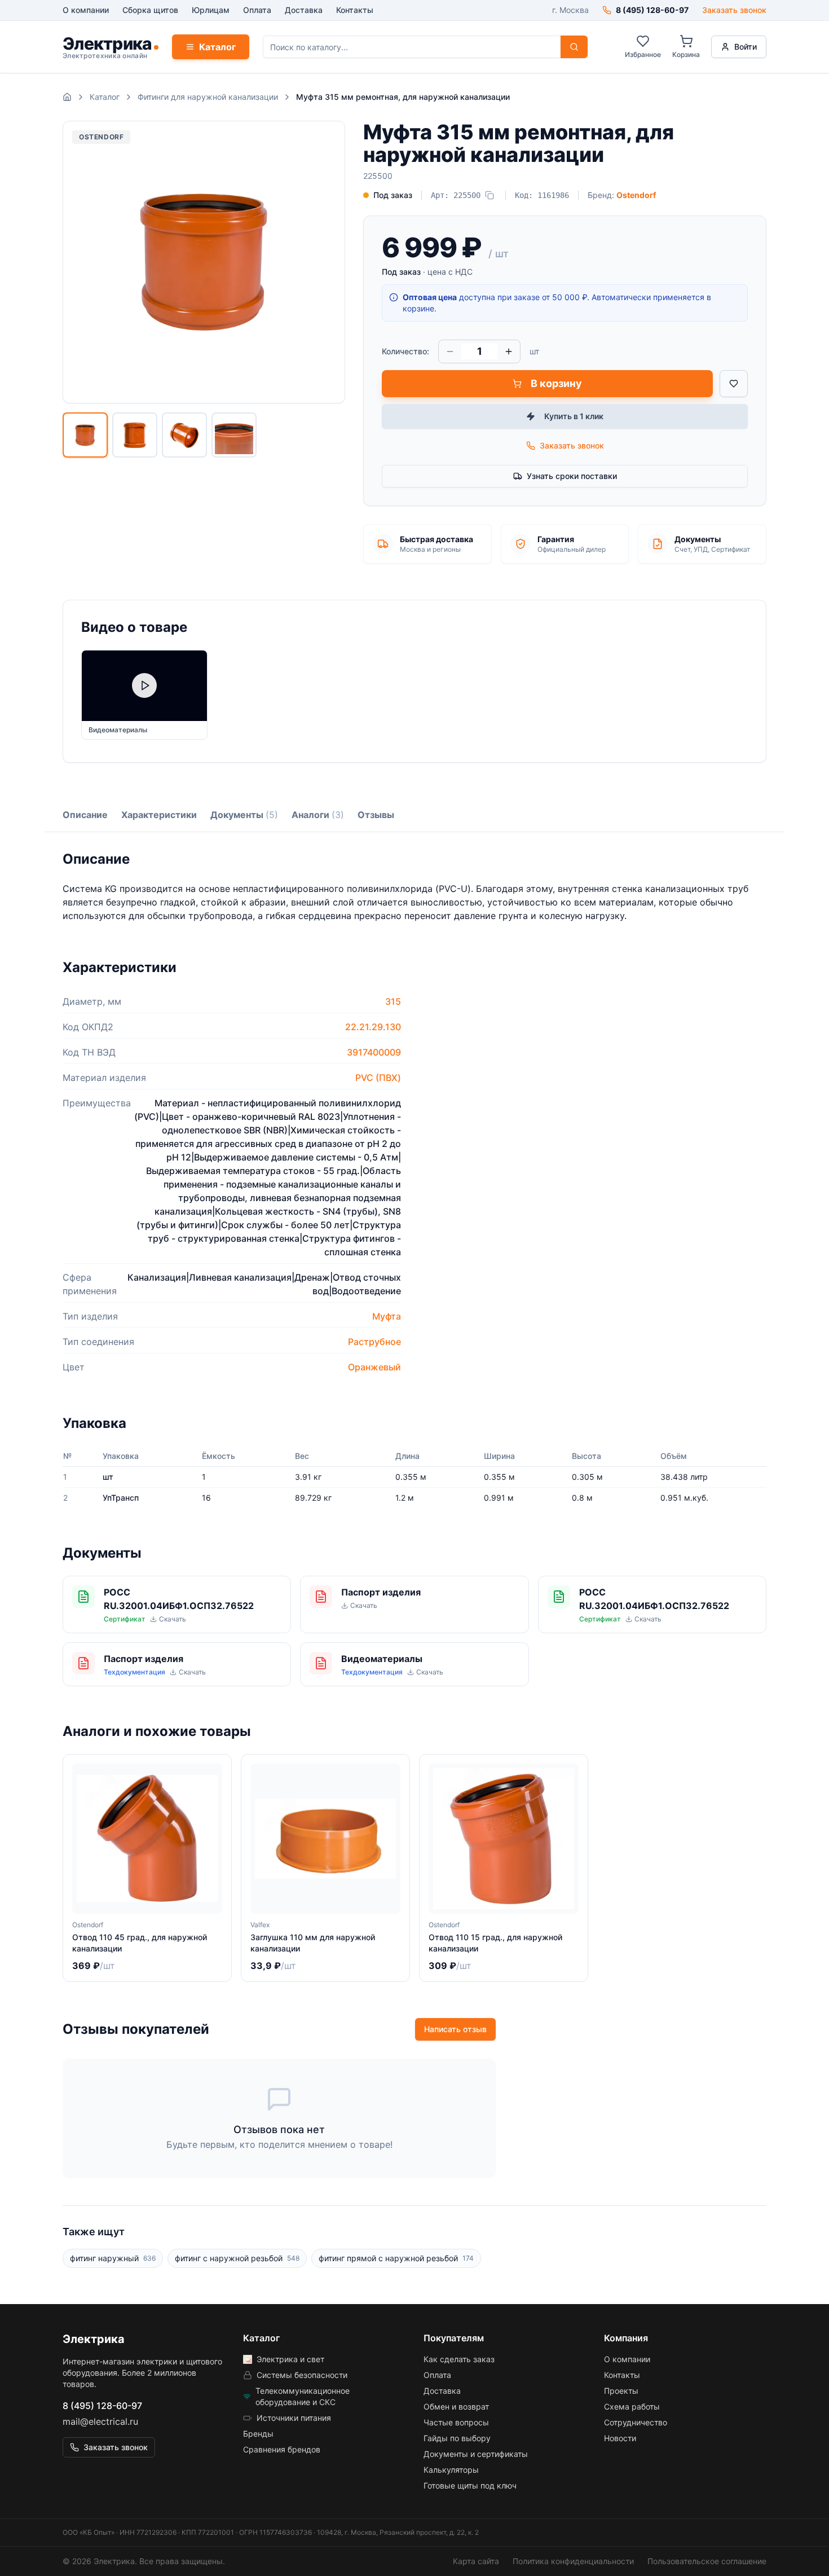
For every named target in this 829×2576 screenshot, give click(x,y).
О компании (86, 10)
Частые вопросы (456, 2422)
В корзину (556, 383)
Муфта (387, 1316)
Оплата (257, 10)
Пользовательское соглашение (707, 2561)
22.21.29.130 (373, 1027)
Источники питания (294, 2418)
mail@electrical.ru (100, 2421)
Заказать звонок (734, 10)
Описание (85, 815)
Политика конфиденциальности (573, 2561)
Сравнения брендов (282, 2449)
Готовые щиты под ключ (470, 2485)
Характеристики (159, 815)
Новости (620, 2438)
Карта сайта (476, 2561)
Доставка (304, 10)
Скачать (173, 1619)
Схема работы (632, 2406)
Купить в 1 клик (574, 416)
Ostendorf (636, 195)
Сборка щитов (150, 10)
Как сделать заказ (459, 2359)
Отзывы (376, 815)
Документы (244, 815)
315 (393, 1001)
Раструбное (374, 1342)
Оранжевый (374, 1367)
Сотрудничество (636, 2422)
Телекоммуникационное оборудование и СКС (303, 2396)
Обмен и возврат (456, 2406)
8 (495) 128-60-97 (102, 2406)
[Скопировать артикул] (490, 195)
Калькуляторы (451, 2470)
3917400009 (374, 1052)
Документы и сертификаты (476, 2454)
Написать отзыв (455, 2029)
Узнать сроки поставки (572, 476)
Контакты (355, 10)
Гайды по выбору (457, 2438)
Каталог (217, 47)
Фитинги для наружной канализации (208, 97)
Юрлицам (211, 10)
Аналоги (318, 815)
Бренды (258, 2434)
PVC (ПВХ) (378, 1078)
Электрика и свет (290, 2359)
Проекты (621, 2391)
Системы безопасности (302, 2375)
